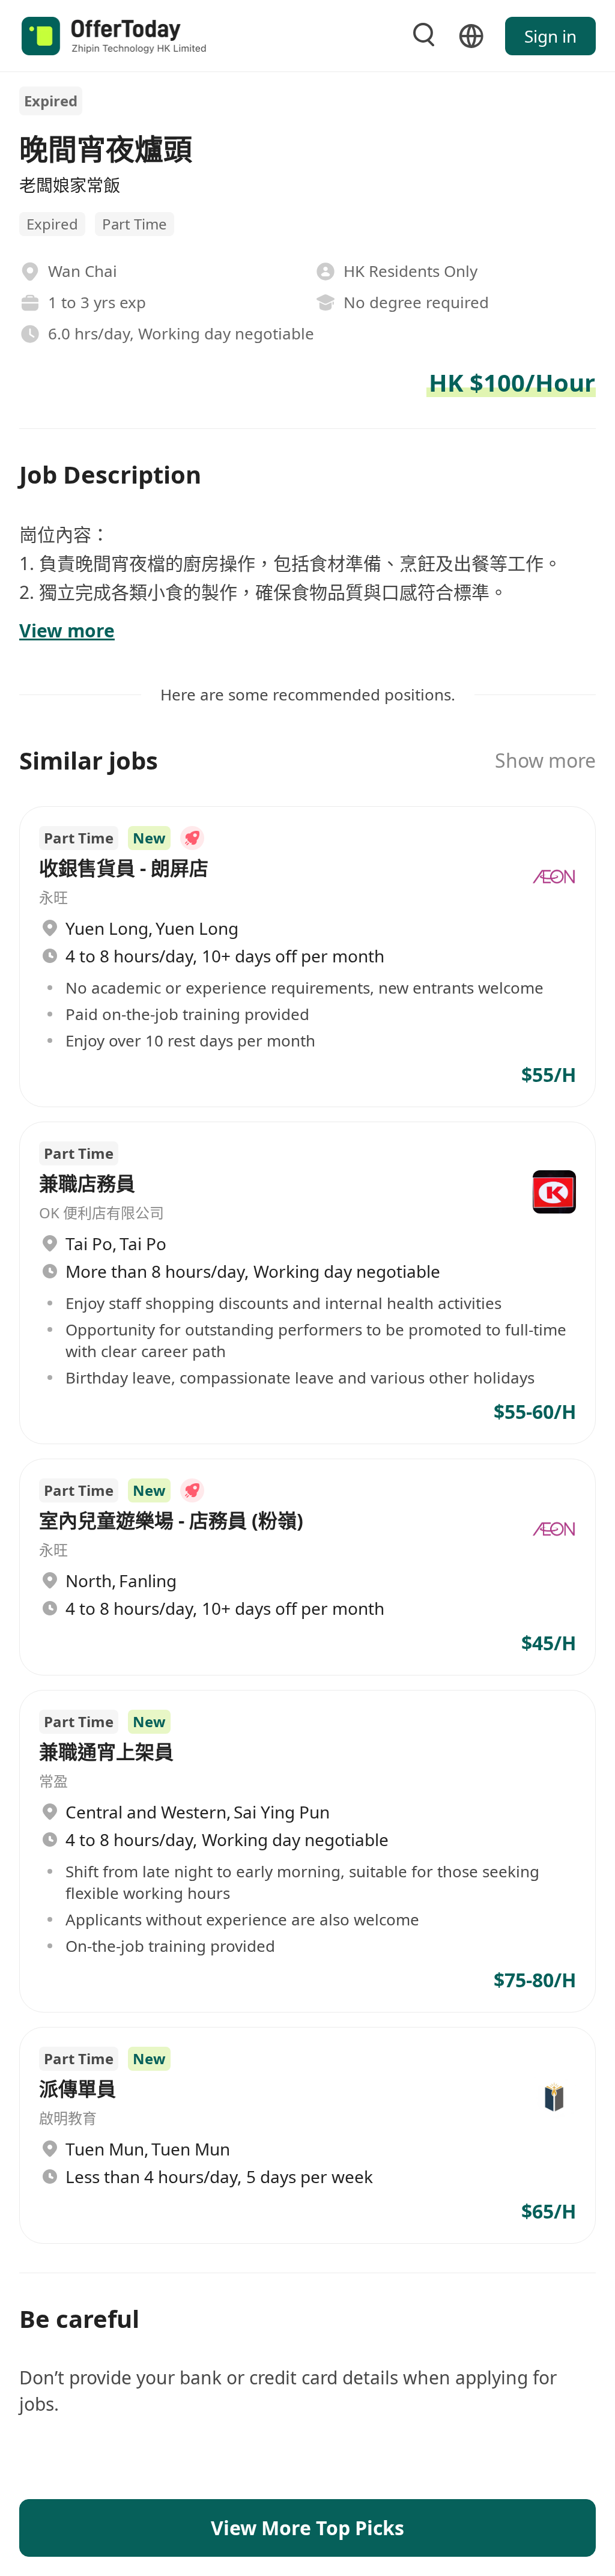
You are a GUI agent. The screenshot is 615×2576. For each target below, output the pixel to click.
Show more (545, 760)
